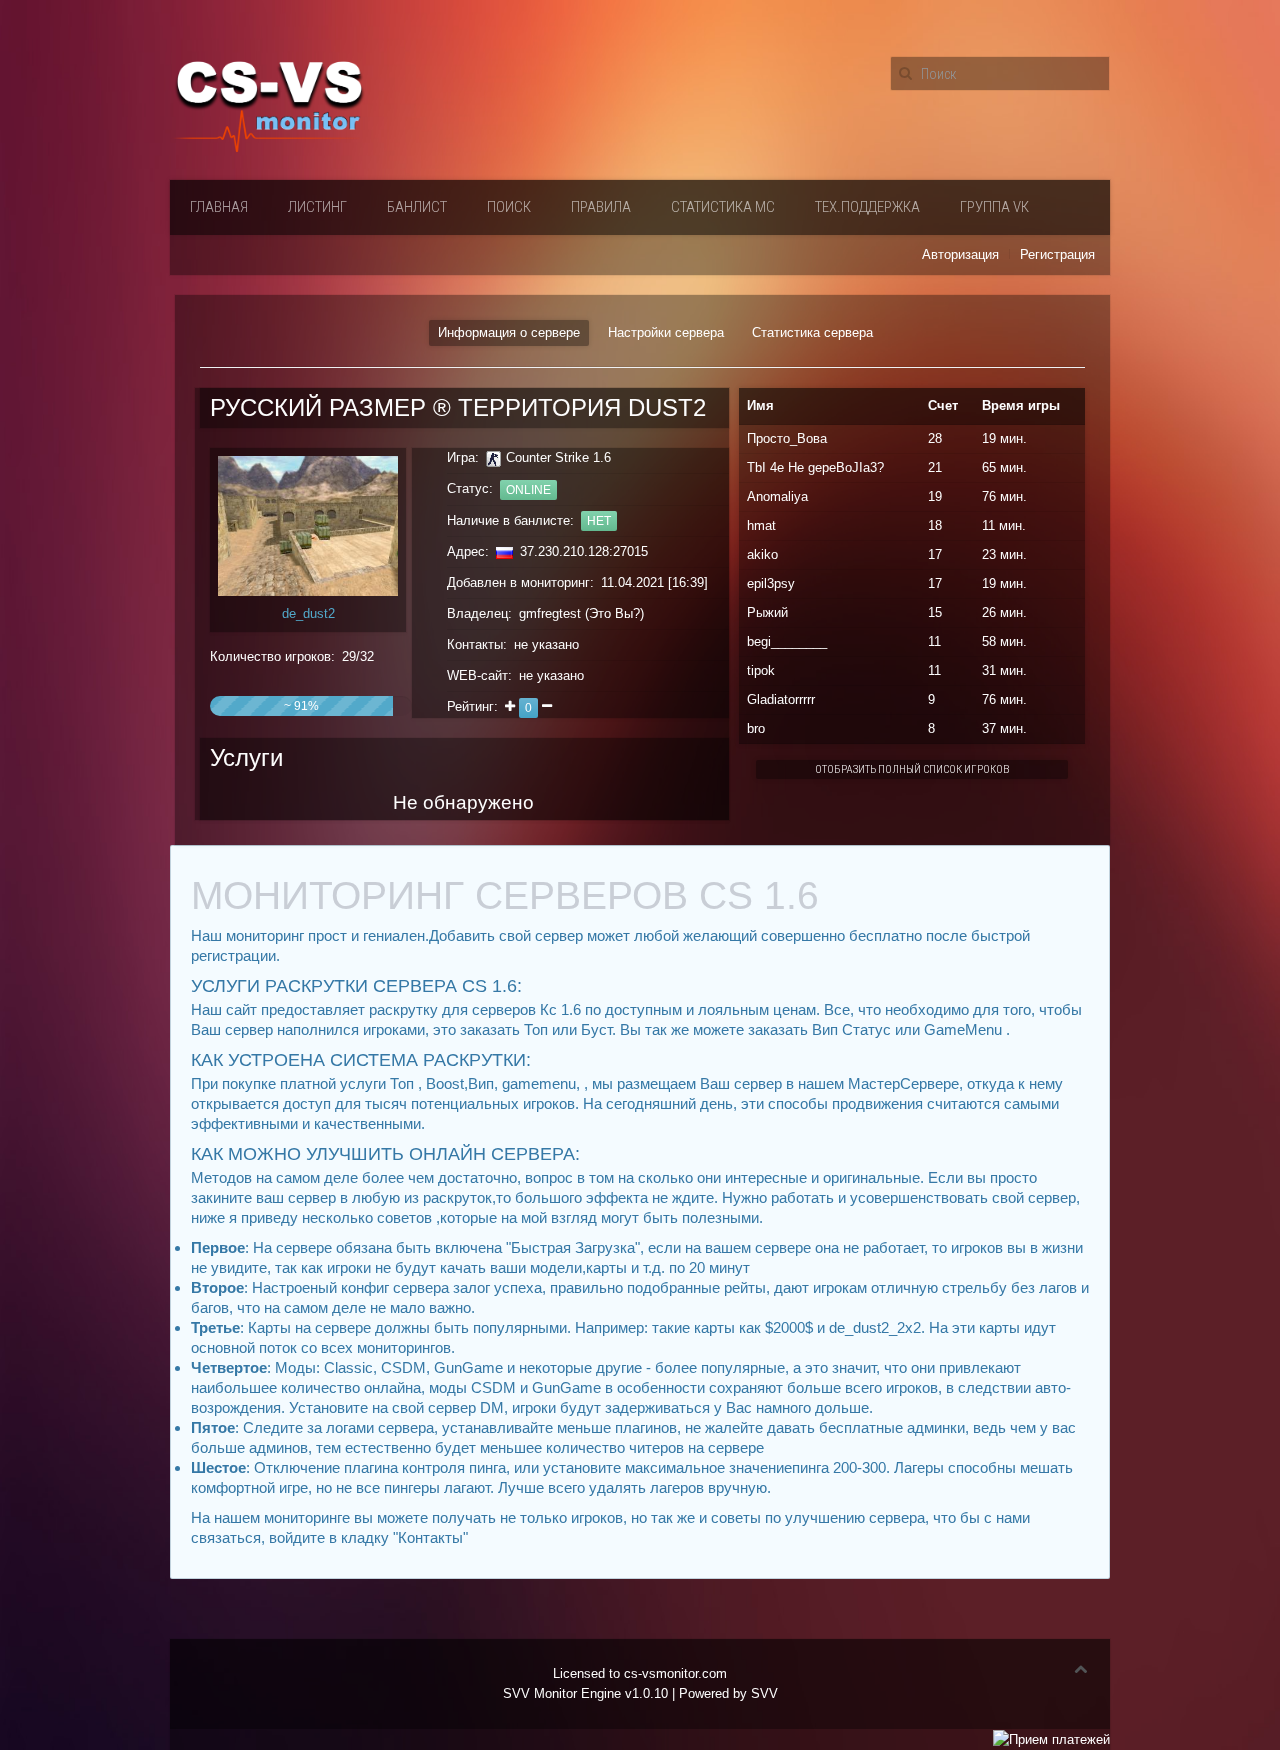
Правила (601, 207)
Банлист (417, 207)
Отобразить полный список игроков (912, 769)
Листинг (317, 207)
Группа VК (994, 207)
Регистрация (1057, 254)
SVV (764, 1693)
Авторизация (960, 254)
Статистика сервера (812, 332)
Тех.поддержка (867, 207)
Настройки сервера (666, 332)
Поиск (509, 207)
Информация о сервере (509, 332)
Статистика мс (723, 207)
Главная (219, 207)
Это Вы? (614, 613)
